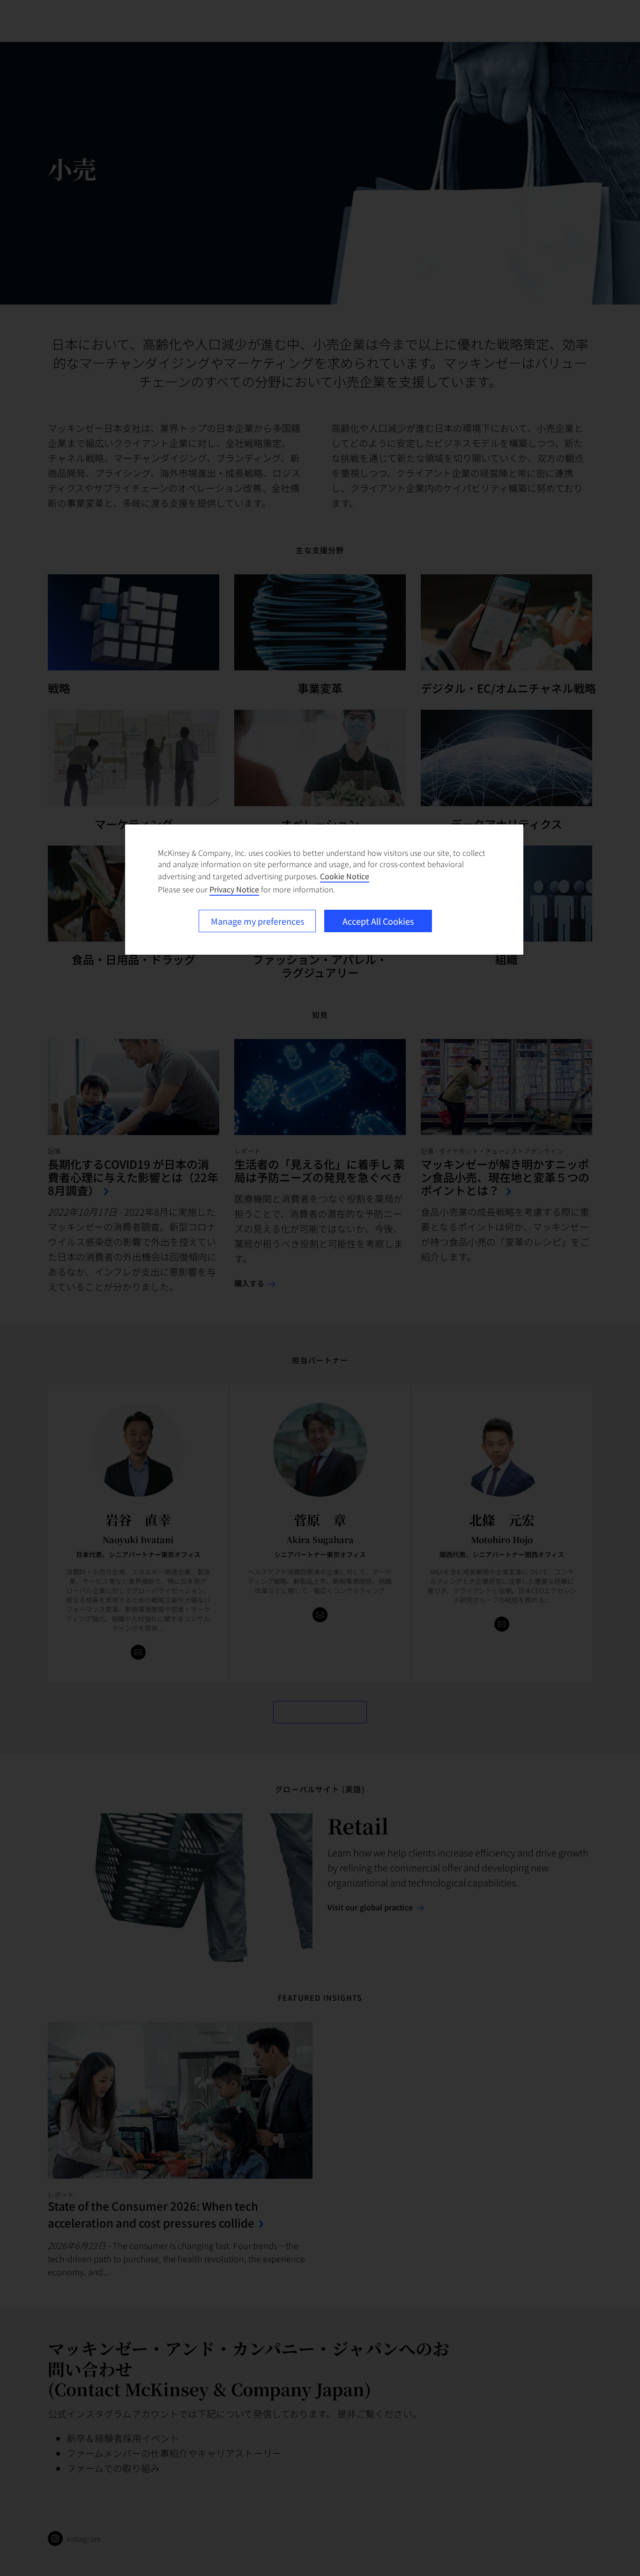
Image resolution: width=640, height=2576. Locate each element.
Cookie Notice (345, 876)
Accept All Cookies (378, 921)
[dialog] (324, 890)
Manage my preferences (257, 921)
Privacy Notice (234, 889)
